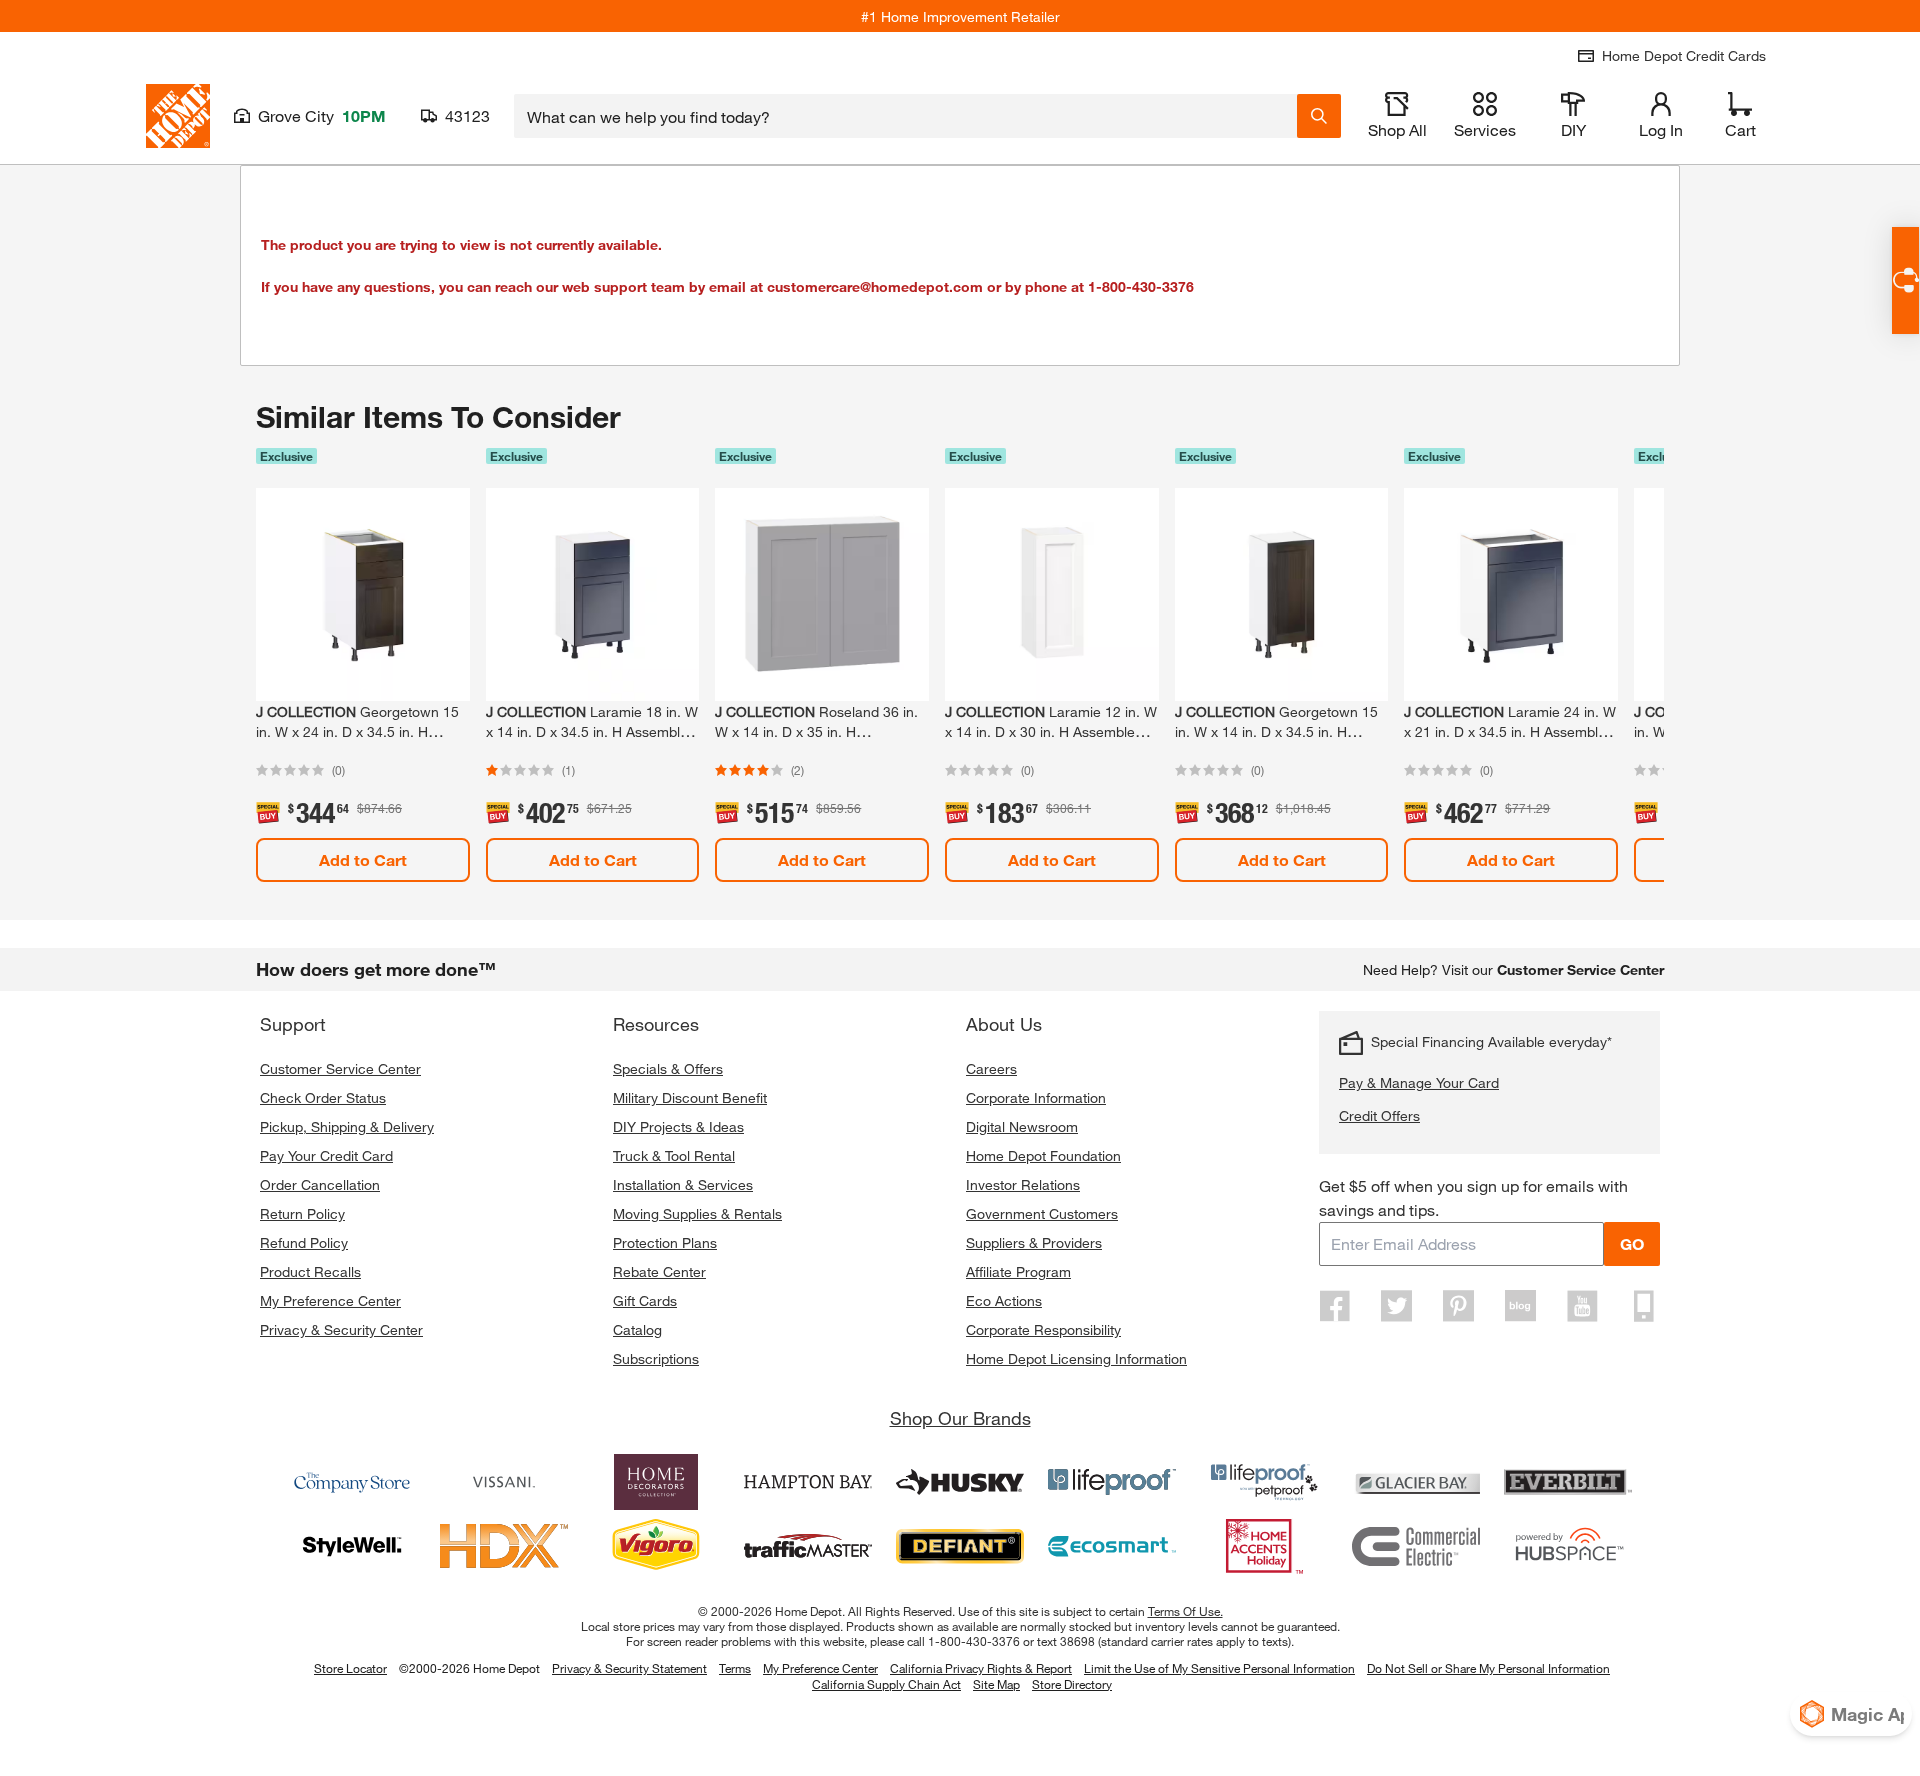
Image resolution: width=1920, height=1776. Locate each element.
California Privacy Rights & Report (981, 1668)
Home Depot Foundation (1043, 1155)
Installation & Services (683, 1184)
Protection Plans (665, 1242)
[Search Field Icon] (1319, 116)
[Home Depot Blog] (1520, 1306)
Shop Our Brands (960, 1418)
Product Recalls (310, 1271)
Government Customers (1042, 1213)
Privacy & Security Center (341, 1329)
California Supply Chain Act (886, 1684)
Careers (991, 1068)
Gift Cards (645, 1300)
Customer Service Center (340, 1068)
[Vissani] (504, 1482)
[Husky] (960, 1482)
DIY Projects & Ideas (678, 1126)
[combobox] (905, 116)
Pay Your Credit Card (326, 1155)
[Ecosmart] (1112, 1546)
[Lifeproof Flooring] (1112, 1482)
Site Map (996, 1685)
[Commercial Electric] (1416, 1546)
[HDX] (504, 1546)
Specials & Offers (668, 1068)
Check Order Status (323, 1097)
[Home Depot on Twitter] (1397, 1306)
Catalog (637, 1329)
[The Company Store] (352, 1482)
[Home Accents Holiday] (1264, 1546)
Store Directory (1072, 1685)
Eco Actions (1004, 1300)
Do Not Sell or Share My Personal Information (1488, 1668)
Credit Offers (1379, 1115)
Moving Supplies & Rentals (697, 1213)
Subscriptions (656, 1358)
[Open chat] (1905, 280)
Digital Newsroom (1022, 1126)
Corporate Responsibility (1043, 1329)
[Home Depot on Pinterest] (1459, 1306)
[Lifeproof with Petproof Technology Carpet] (1264, 1482)
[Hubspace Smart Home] (1568, 1546)
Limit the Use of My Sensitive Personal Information (1219, 1668)
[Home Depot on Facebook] (1335, 1306)
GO (1632, 1243)
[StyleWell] (352, 1546)
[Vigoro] (656, 1546)
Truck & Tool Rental (674, 1155)
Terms (735, 1668)
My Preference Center (330, 1300)
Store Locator (350, 1668)
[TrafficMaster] (808, 1546)
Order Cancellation (320, 1184)
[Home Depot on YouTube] (1582, 1306)
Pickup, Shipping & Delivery (347, 1126)
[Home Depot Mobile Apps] (1644, 1306)
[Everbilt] (1568, 1482)
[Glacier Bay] (1416, 1482)
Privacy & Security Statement (629, 1668)
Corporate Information (1036, 1097)
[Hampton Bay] (808, 1482)
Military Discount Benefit (690, 1097)
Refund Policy (304, 1242)
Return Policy (302, 1213)
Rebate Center (659, 1271)
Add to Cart (363, 859)
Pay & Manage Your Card (1419, 1082)
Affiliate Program (1018, 1271)
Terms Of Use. (1185, 1611)
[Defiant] (960, 1546)
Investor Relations (1023, 1184)
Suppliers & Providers (1034, 1242)
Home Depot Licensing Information (1076, 1358)
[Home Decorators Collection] (656, 1482)
